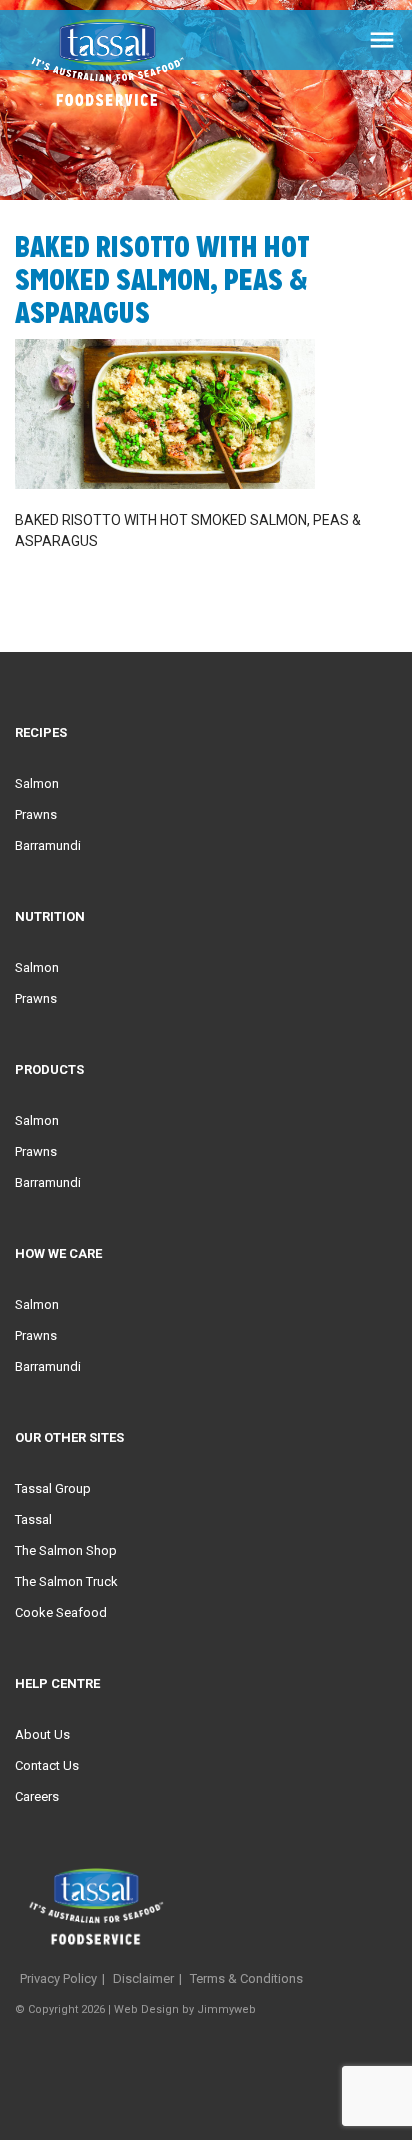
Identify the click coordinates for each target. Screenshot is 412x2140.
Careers (37, 1796)
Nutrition (50, 916)
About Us (42, 1734)
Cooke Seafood (61, 1612)
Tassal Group (53, 1488)
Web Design (146, 2009)
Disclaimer (143, 1978)
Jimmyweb (226, 2009)
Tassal (33, 1519)
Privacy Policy (58, 1978)
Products (49, 1069)
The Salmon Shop (66, 1550)
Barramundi (48, 845)
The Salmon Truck (66, 1581)
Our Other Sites (69, 1437)
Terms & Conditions (246, 1978)
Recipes (41, 732)
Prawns (36, 814)
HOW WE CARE (58, 1253)
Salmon (37, 783)
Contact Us (47, 1765)
